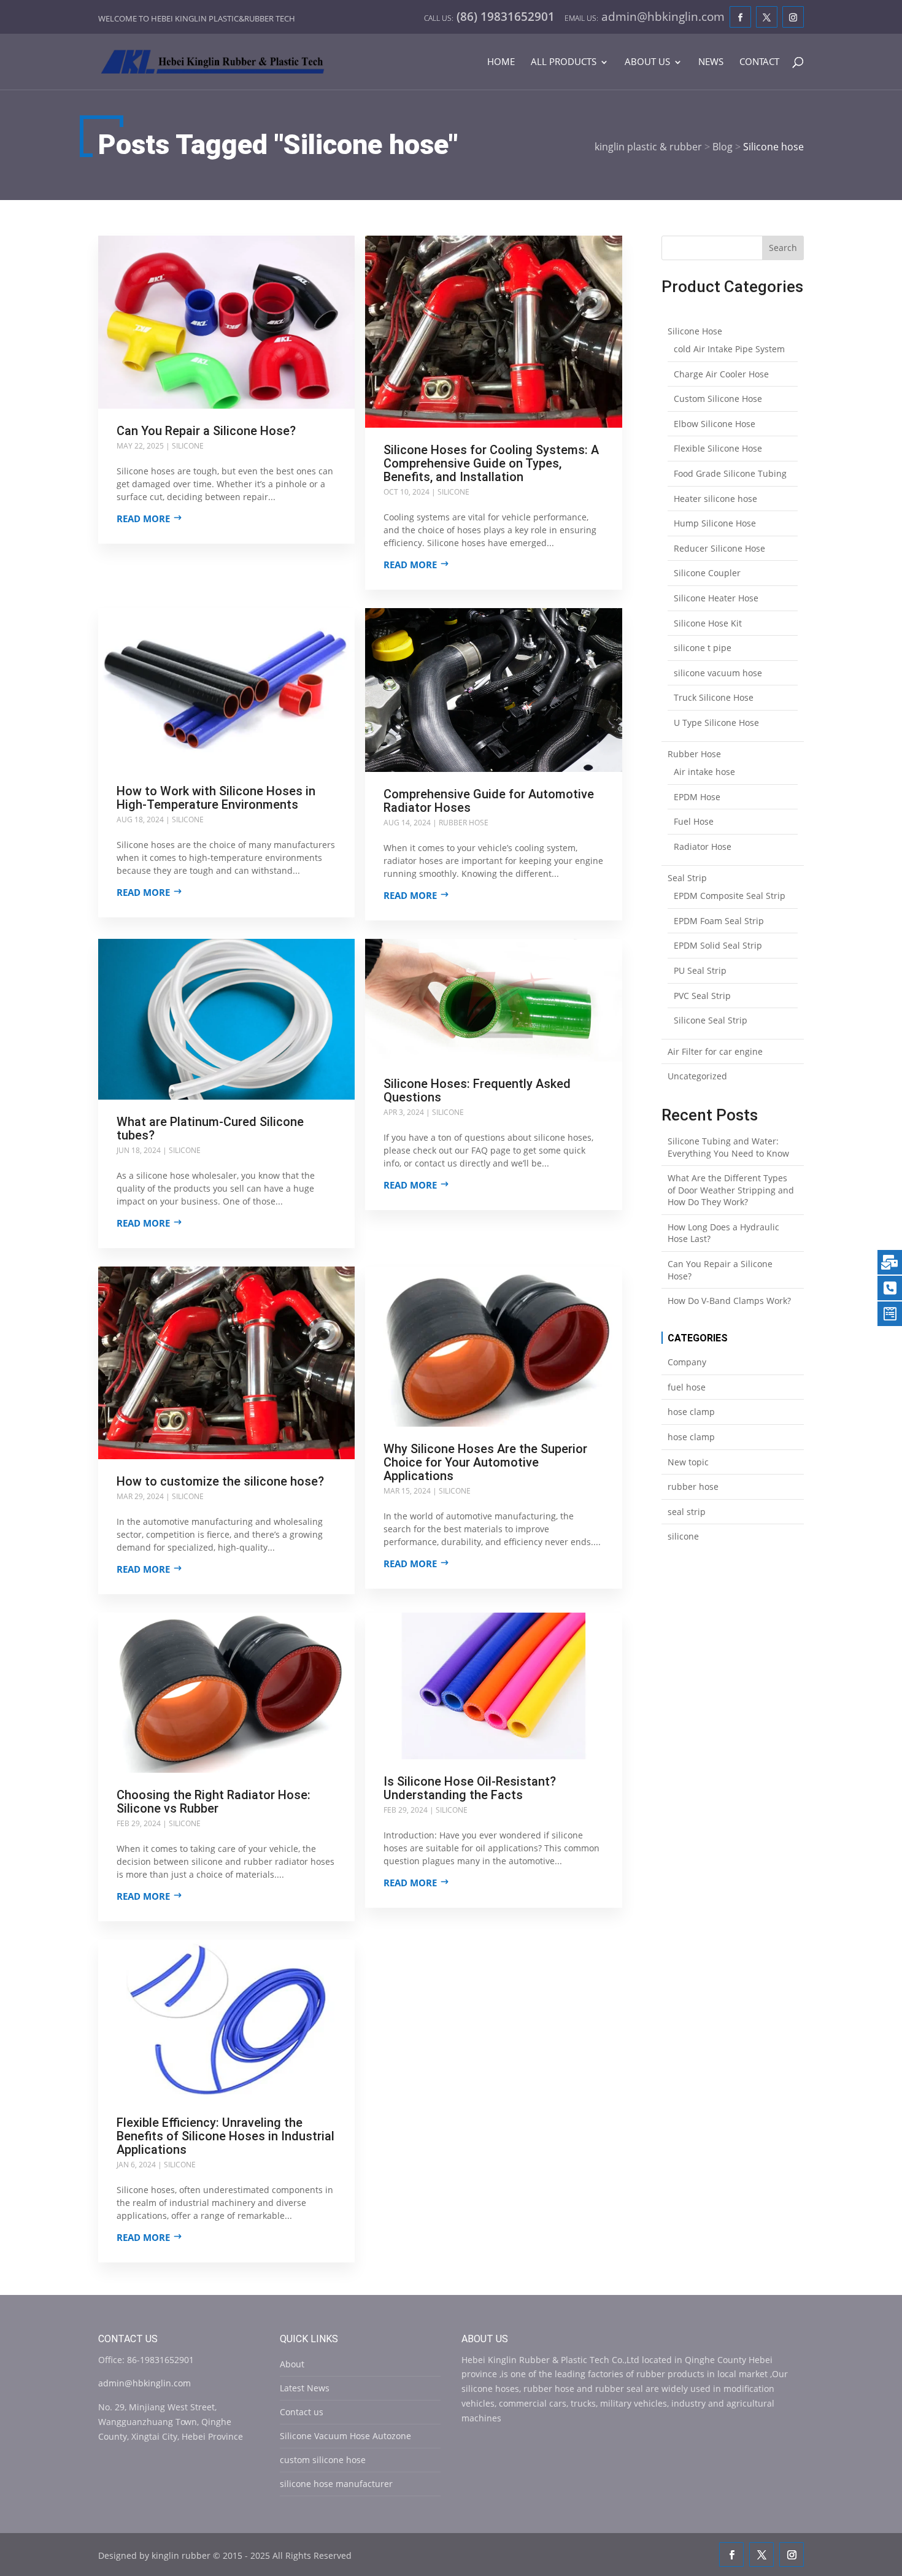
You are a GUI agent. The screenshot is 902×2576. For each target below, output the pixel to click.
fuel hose (687, 1387)
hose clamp (691, 1412)
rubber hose (464, 823)
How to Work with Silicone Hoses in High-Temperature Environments (216, 798)
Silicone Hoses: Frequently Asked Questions (477, 1090)
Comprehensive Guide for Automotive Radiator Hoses (489, 801)
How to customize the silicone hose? (220, 1481)
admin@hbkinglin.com (145, 2383)
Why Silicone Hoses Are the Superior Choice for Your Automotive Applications (485, 1462)
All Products (564, 62)
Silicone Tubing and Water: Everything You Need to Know (728, 1147)
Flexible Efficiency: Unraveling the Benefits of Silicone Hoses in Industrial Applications (225, 2136)
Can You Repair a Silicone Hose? (206, 431)
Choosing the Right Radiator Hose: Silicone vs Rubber (214, 1802)
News (711, 62)
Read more (143, 519)
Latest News (305, 2388)
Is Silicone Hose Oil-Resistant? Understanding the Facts (470, 1788)
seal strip (687, 1512)
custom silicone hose (323, 2460)
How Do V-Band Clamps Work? (729, 1301)
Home (501, 62)
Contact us (302, 2412)
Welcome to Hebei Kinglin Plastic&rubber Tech (197, 18)
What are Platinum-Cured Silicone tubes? (210, 1128)
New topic (688, 1462)
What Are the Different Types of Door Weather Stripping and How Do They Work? (731, 1190)
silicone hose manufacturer (336, 2484)
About (292, 2364)
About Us (647, 62)
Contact (759, 62)
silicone (188, 446)
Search (783, 248)
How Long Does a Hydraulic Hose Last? (723, 1233)
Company (687, 1362)
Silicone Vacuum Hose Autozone (345, 2436)
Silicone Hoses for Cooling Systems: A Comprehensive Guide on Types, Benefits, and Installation (491, 463)
